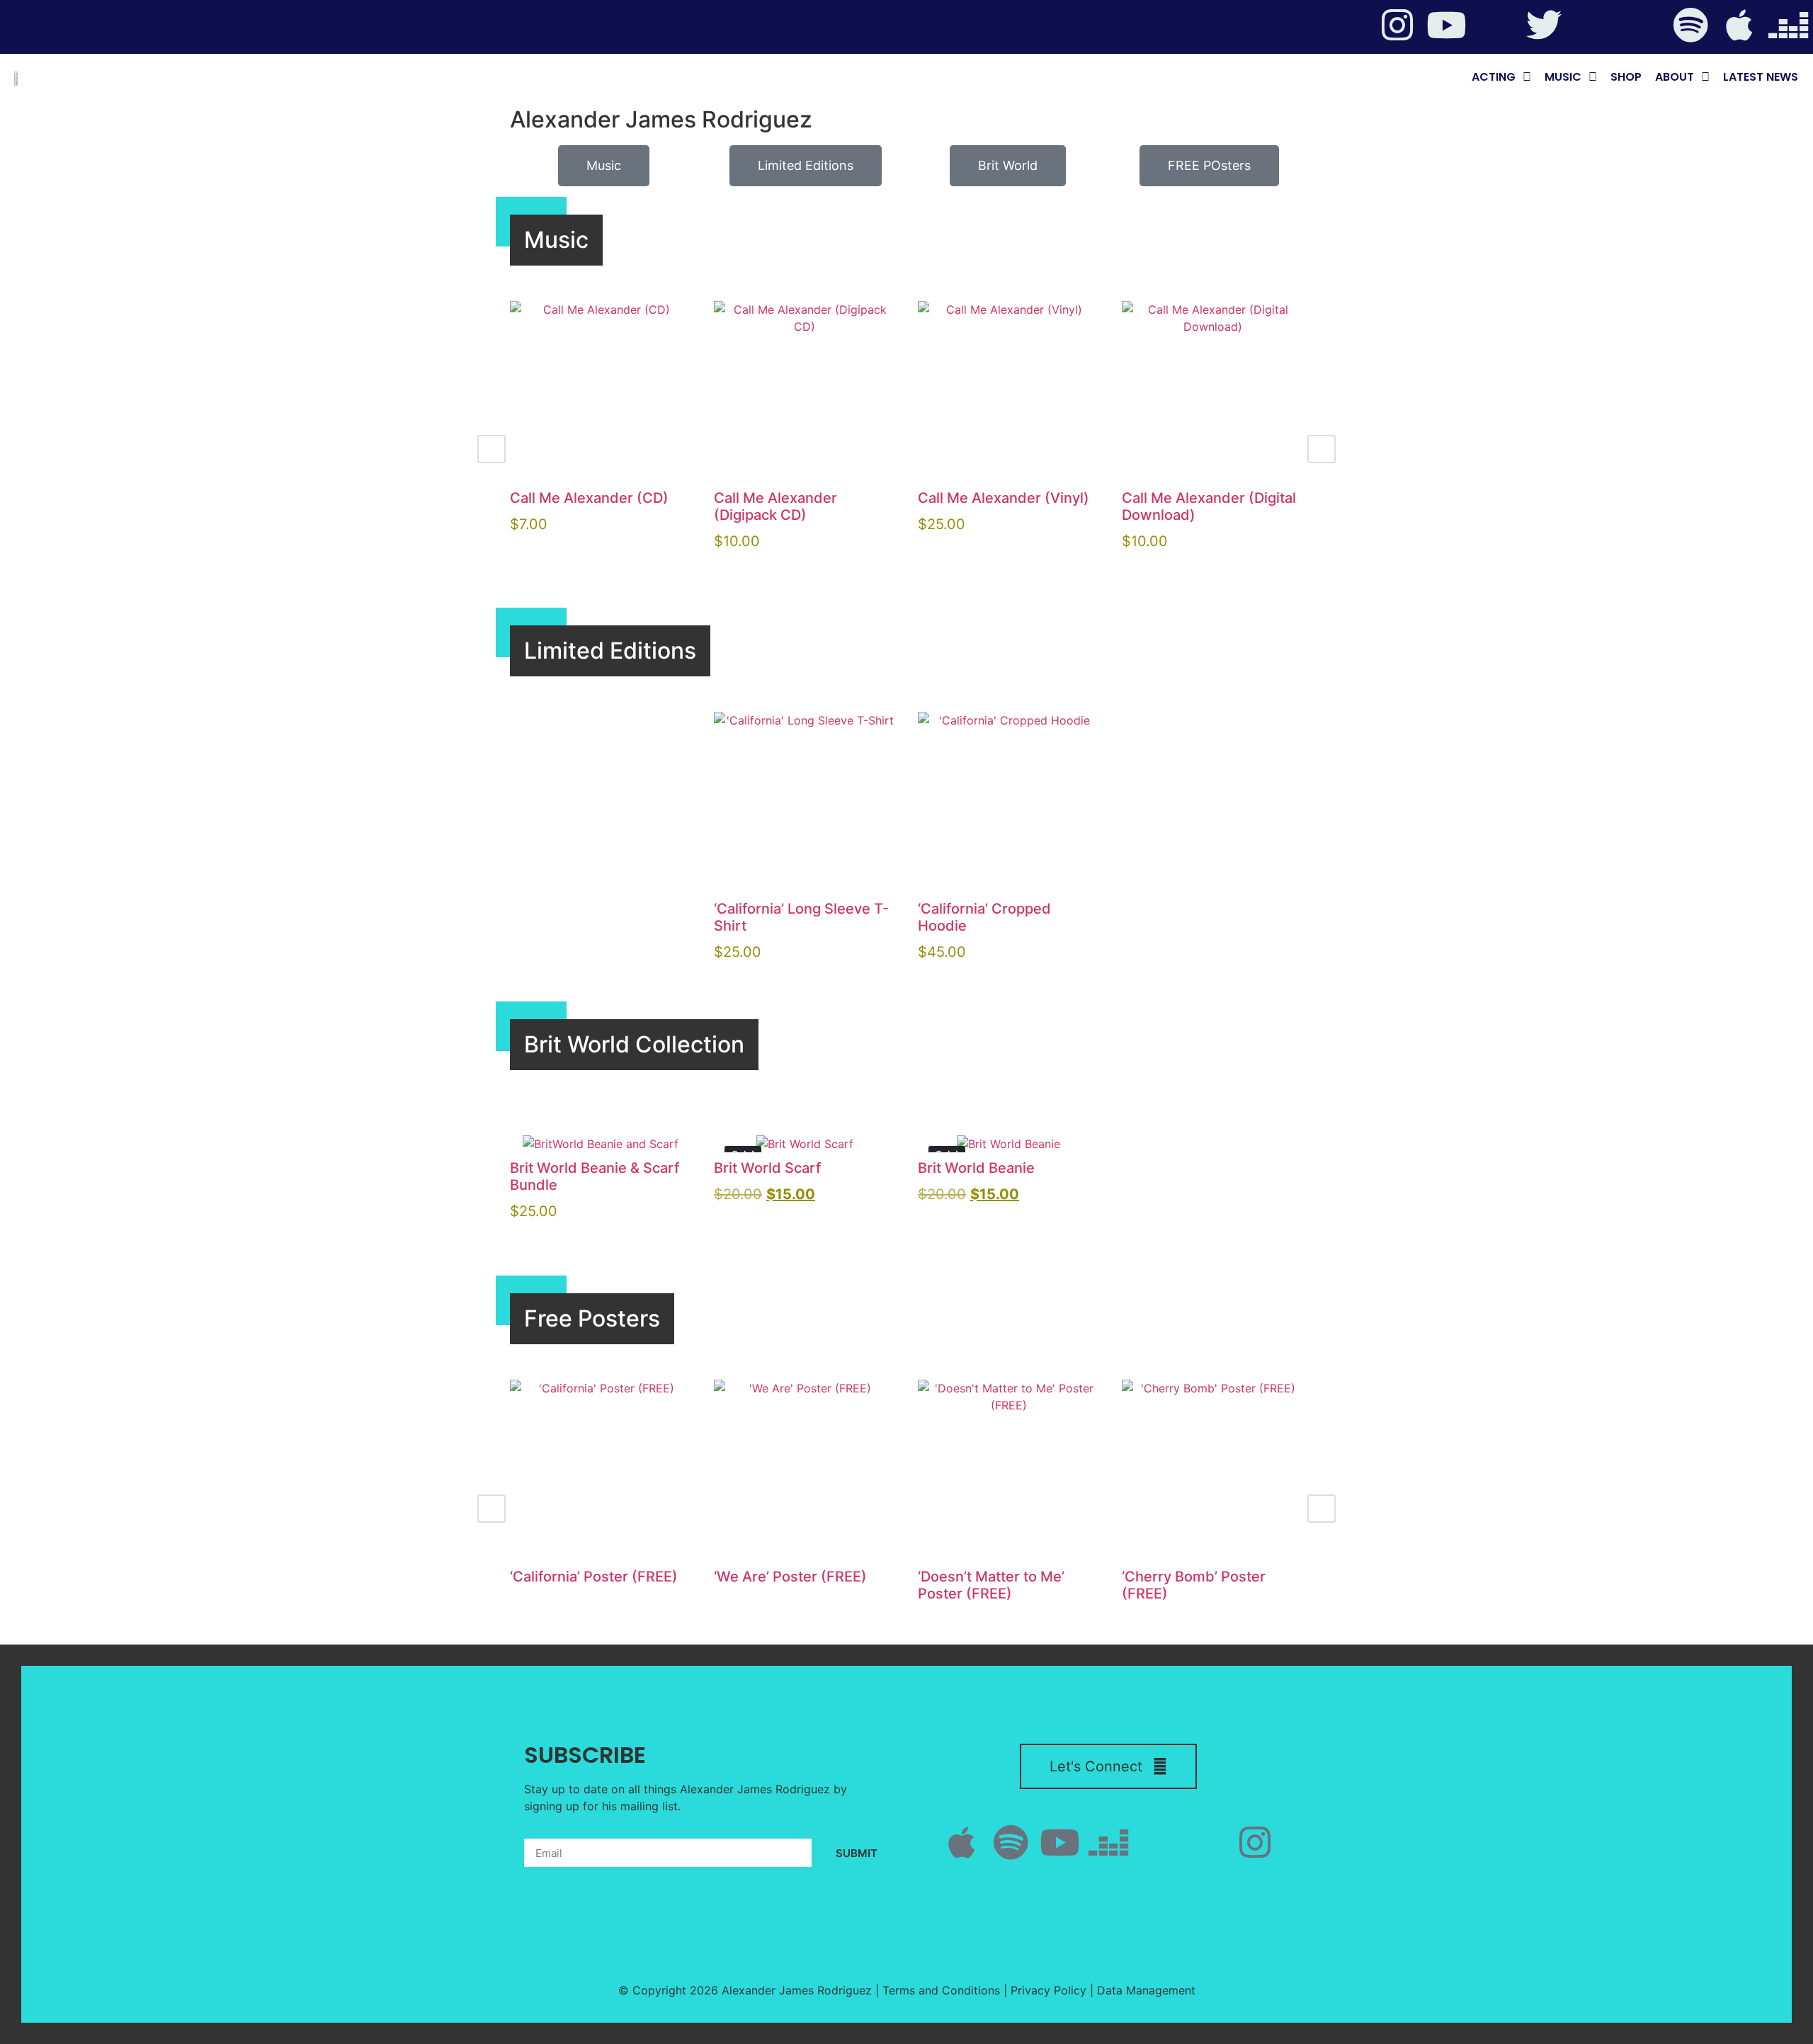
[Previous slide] (491, 449)
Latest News (1761, 77)
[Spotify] (1690, 25)
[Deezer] (1788, 25)
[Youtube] (1446, 25)
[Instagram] (1397, 25)
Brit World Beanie (976, 1168)
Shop (1626, 77)
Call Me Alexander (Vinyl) (1004, 498)
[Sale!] (805, 1144)
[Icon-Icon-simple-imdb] (1642, 25)
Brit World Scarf (767, 1168)
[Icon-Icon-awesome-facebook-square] (1593, 25)
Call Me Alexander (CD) (589, 498)
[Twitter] (1544, 25)
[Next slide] (1322, 449)
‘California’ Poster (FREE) (594, 1577)
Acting (1494, 77)
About (1675, 77)
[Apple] (1739, 25)
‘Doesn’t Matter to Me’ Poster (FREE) (991, 1585)
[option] (601, 432)
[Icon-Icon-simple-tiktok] (1495, 25)
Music (1563, 77)
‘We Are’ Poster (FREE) (790, 1577)
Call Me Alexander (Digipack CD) (775, 506)
